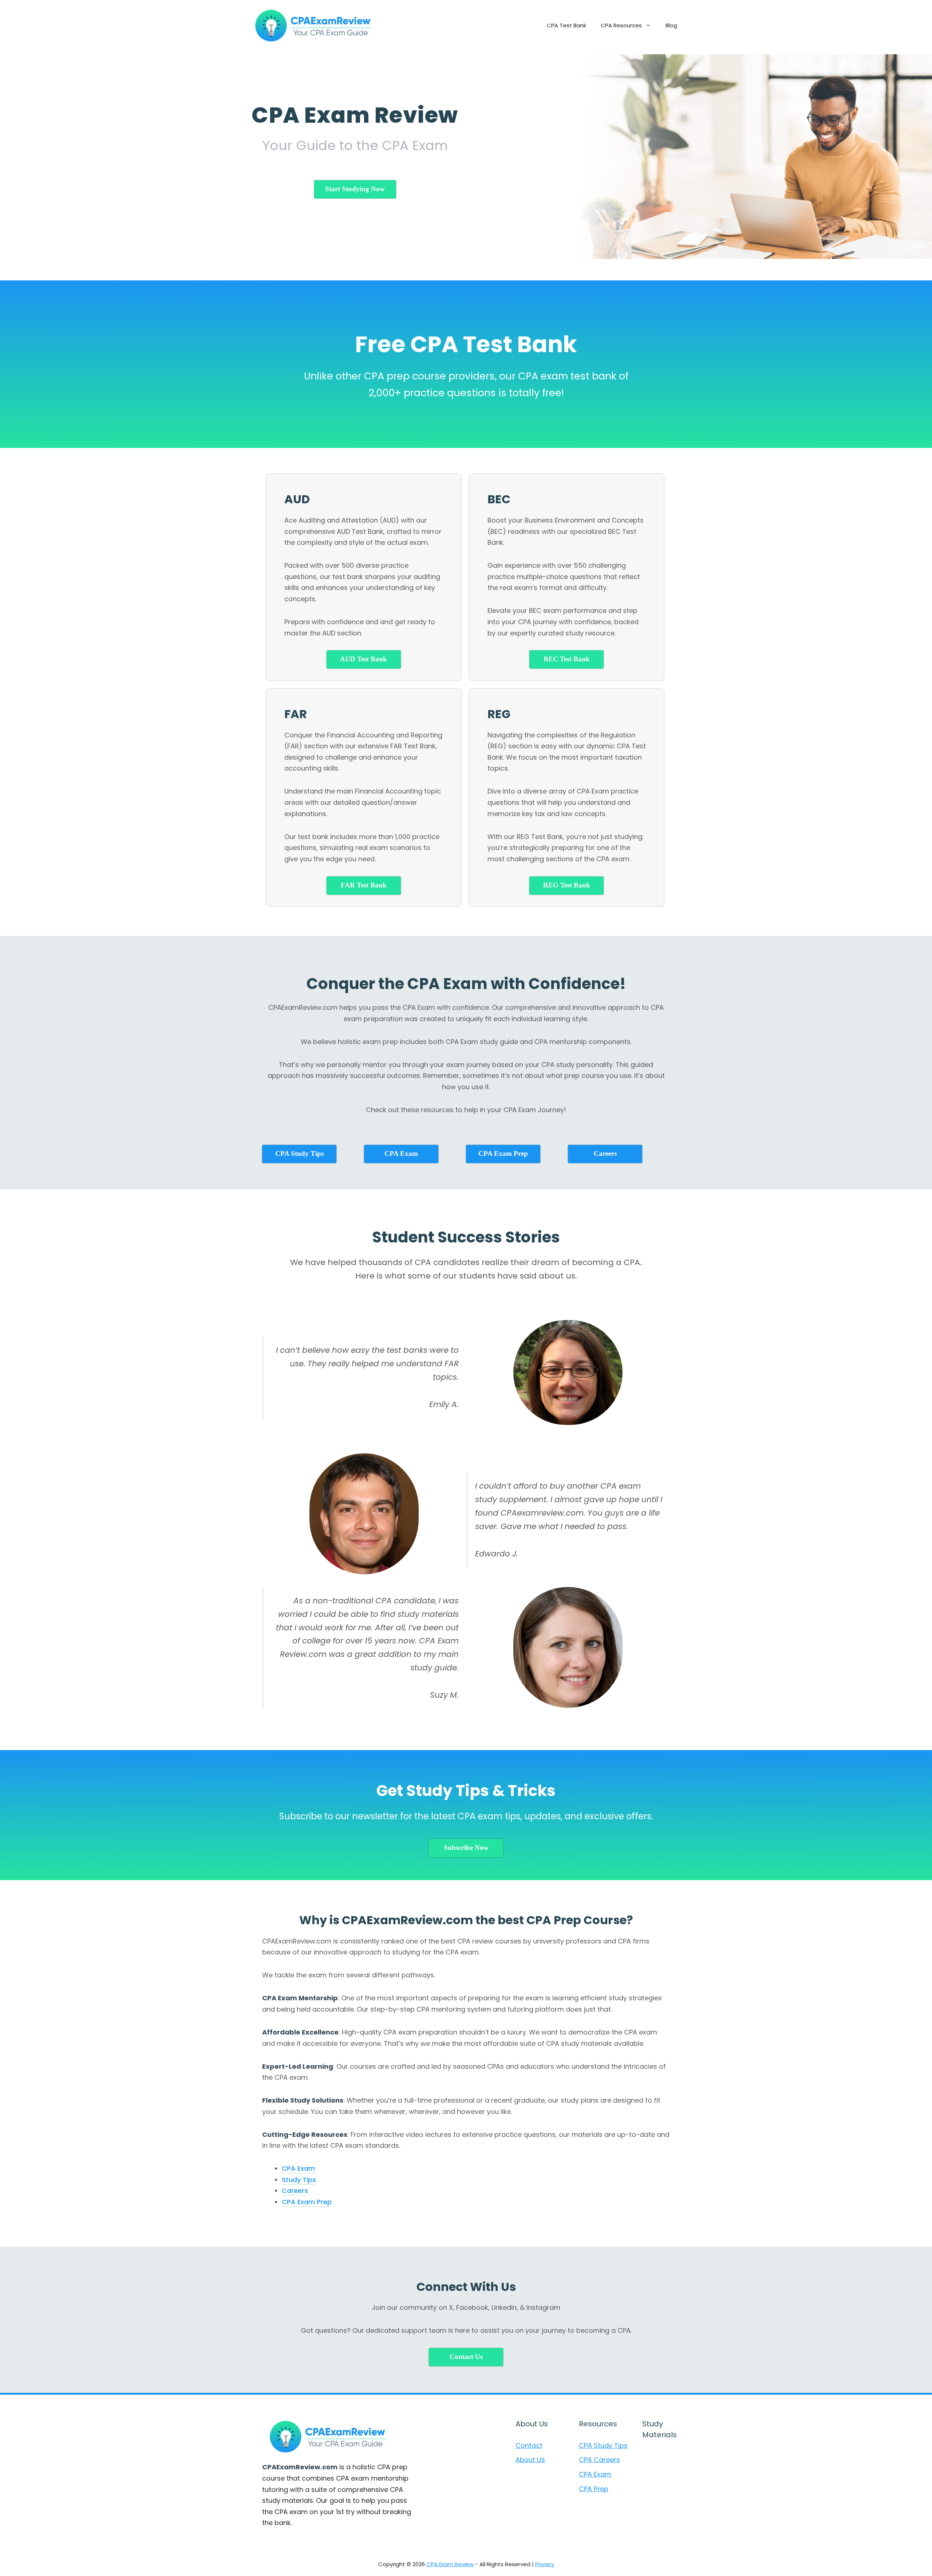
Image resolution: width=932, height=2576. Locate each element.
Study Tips (299, 2180)
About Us (530, 2460)
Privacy (545, 2564)
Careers (295, 2191)
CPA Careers (599, 2460)
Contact (529, 2445)
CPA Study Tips (603, 2445)
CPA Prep (594, 2489)
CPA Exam (298, 2168)
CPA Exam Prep (307, 2202)
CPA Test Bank (566, 25)
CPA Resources (621, 25)
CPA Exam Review (450, 2564)
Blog (671, 25)
